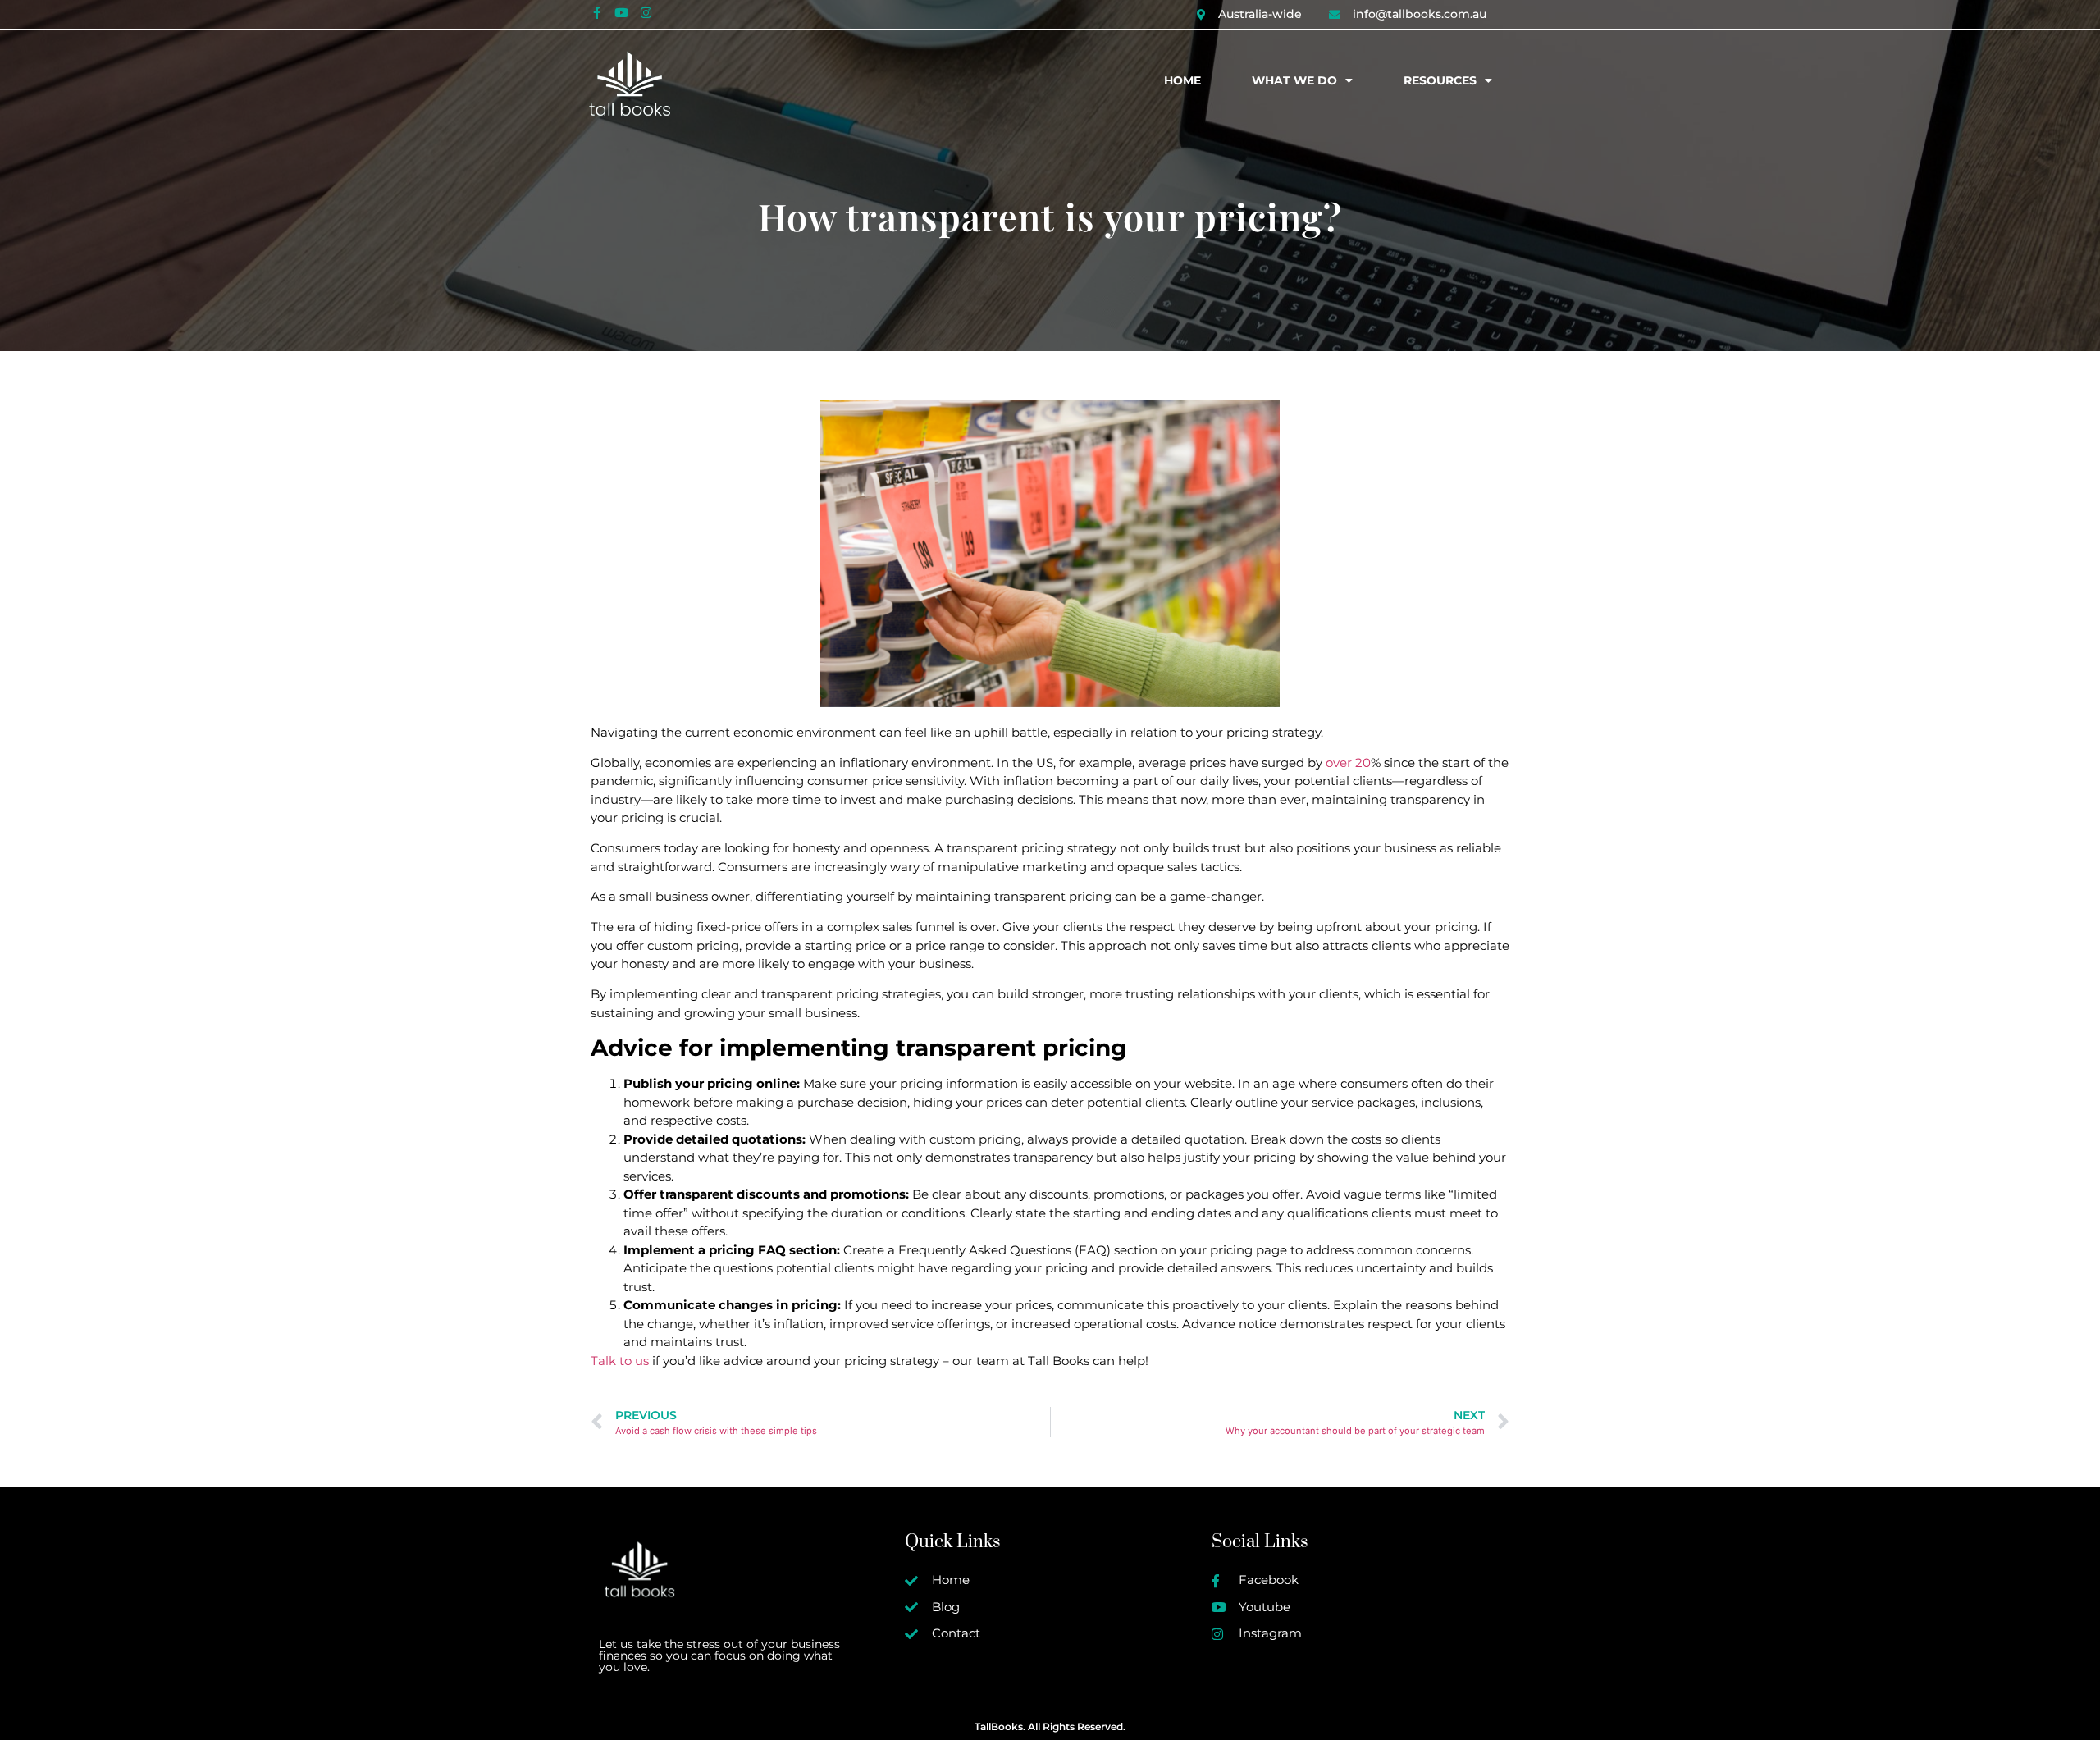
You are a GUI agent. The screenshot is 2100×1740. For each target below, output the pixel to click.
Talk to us (620, 1361)
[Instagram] (646, 12)
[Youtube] (621, 12)
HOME (1182, 80)
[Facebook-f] (596, 12)
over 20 (1347, 763)
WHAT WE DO (1294, 80)
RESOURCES (1440, 80)
